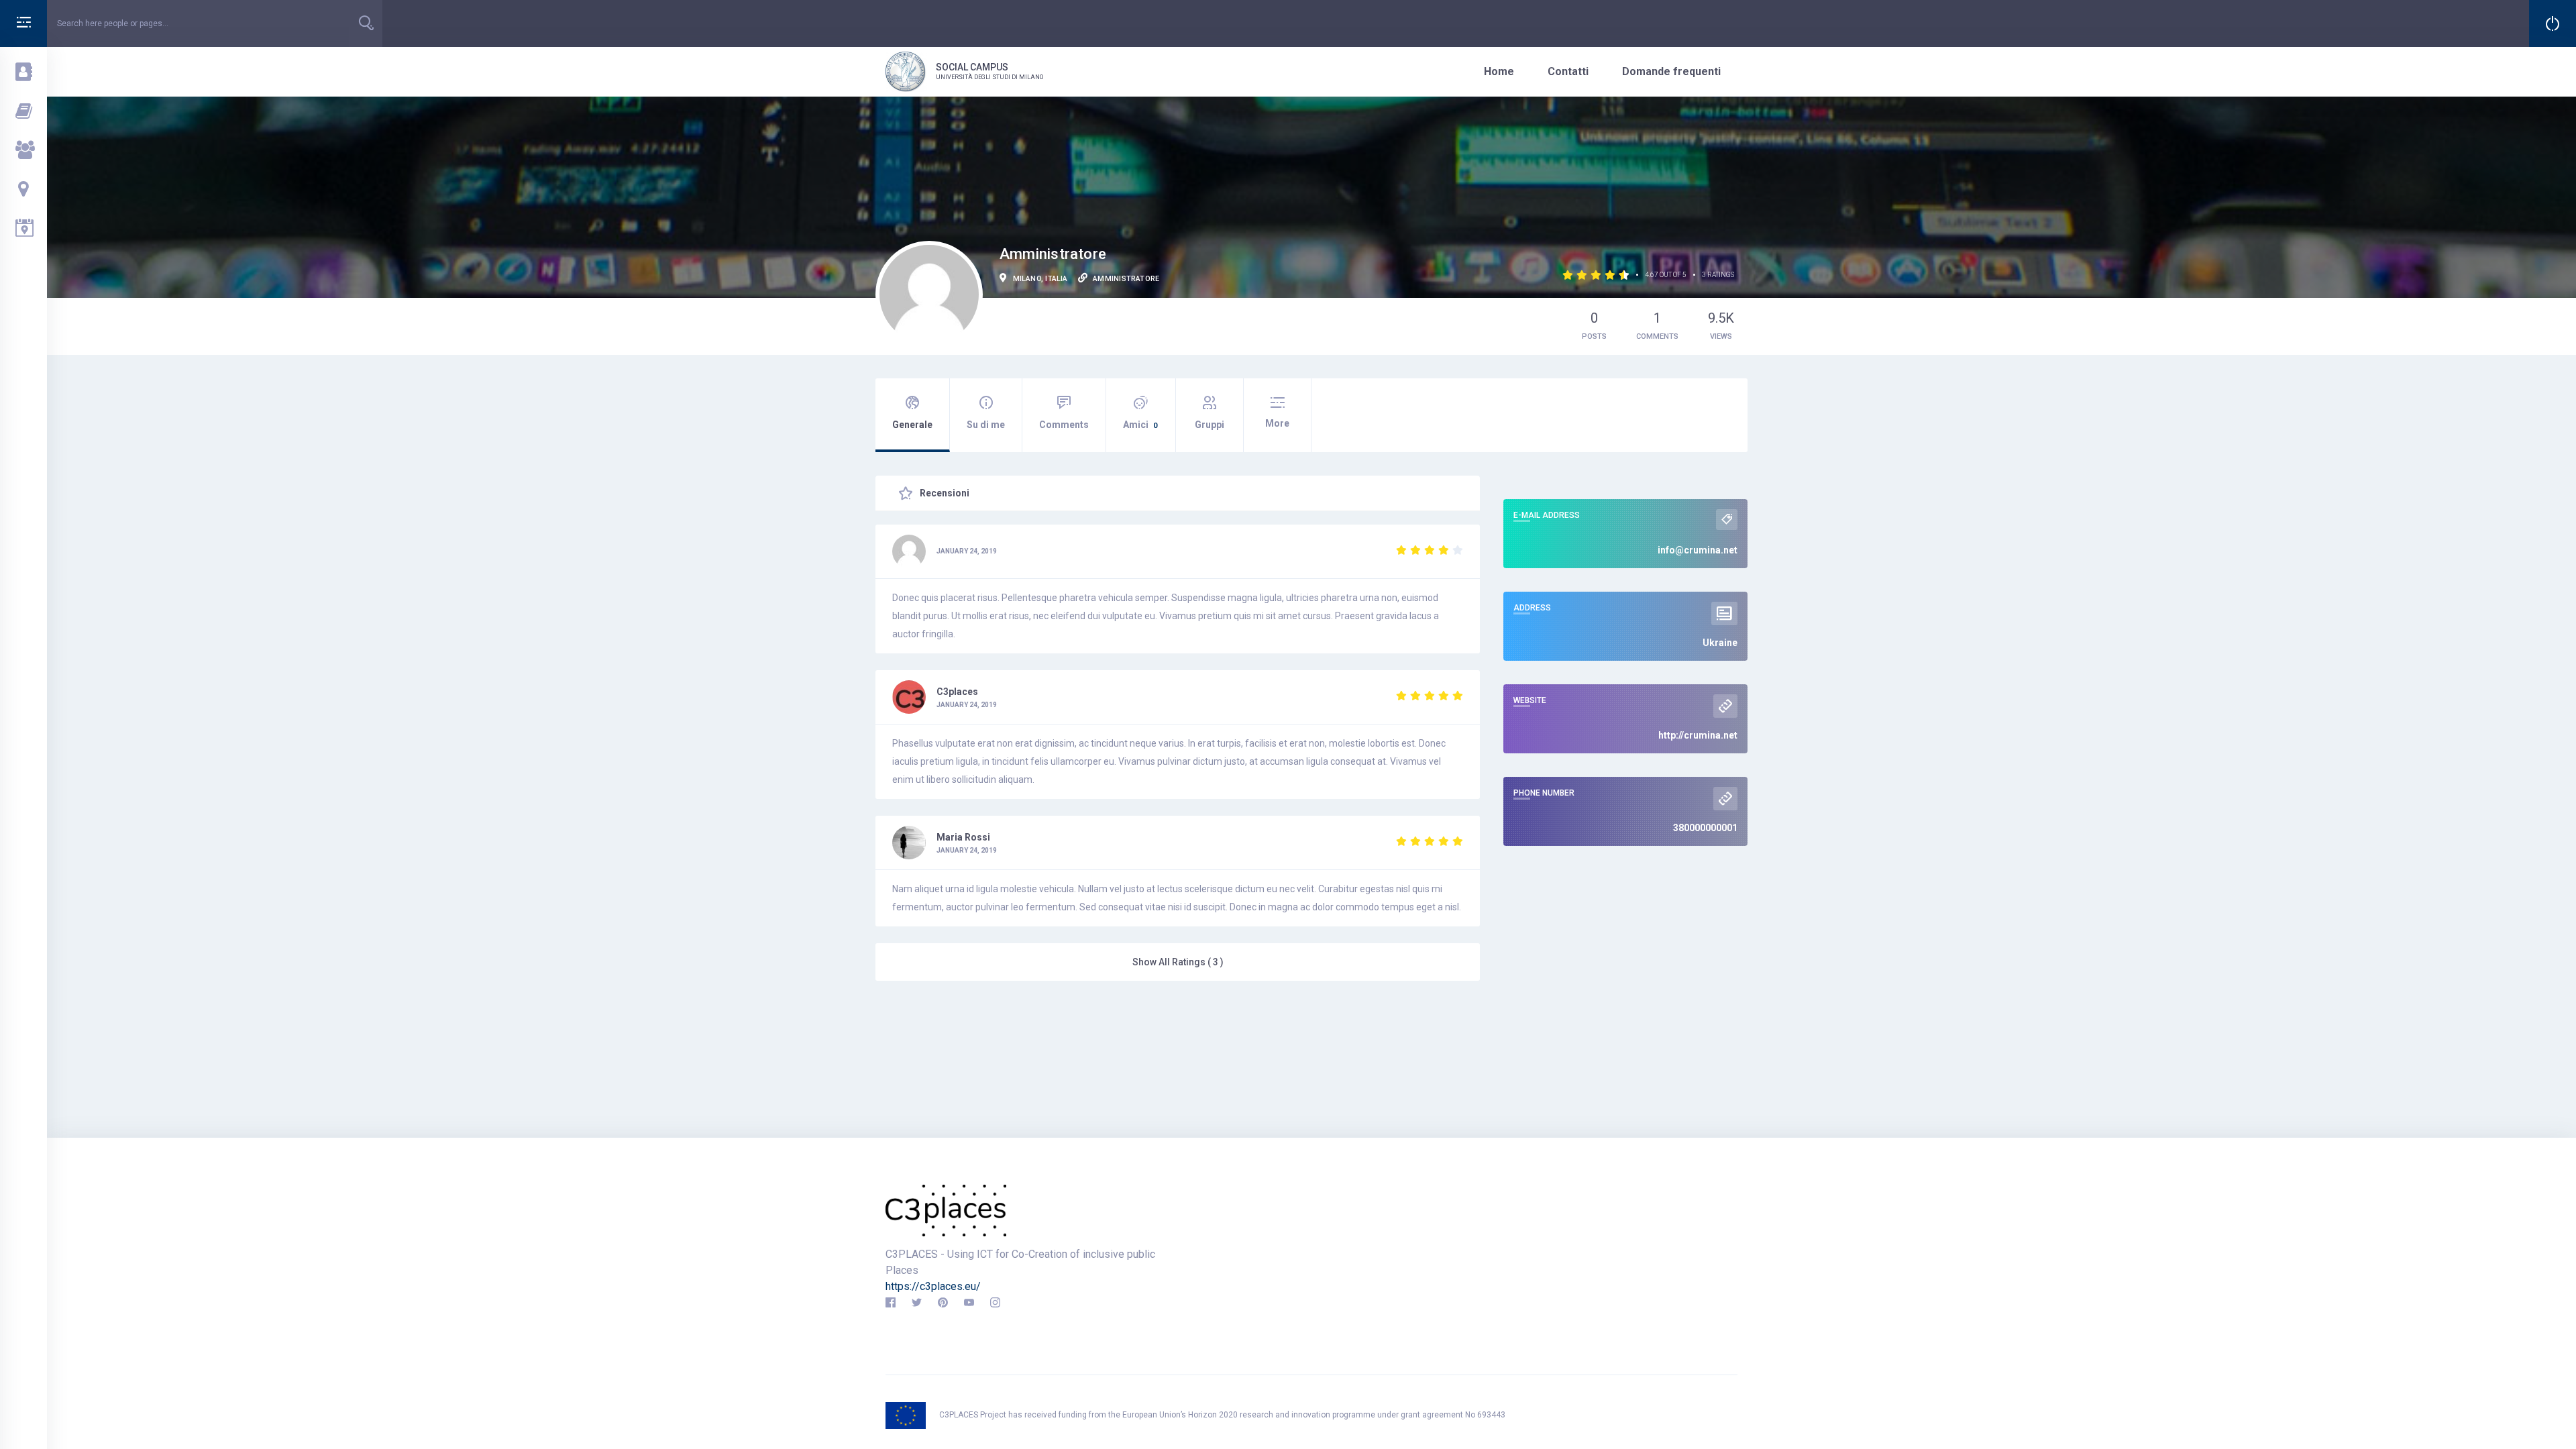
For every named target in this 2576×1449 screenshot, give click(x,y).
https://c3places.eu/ (933, 1286)
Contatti (1568, 71)
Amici (1140, 425)
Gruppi (1210, 425)
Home (1499, 71)
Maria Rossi (963, 837)
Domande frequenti (1671, 71)
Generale (912, 425)
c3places (957, 692)
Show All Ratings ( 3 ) (1178, 962)
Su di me (986, 425)
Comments (1064, 425)
